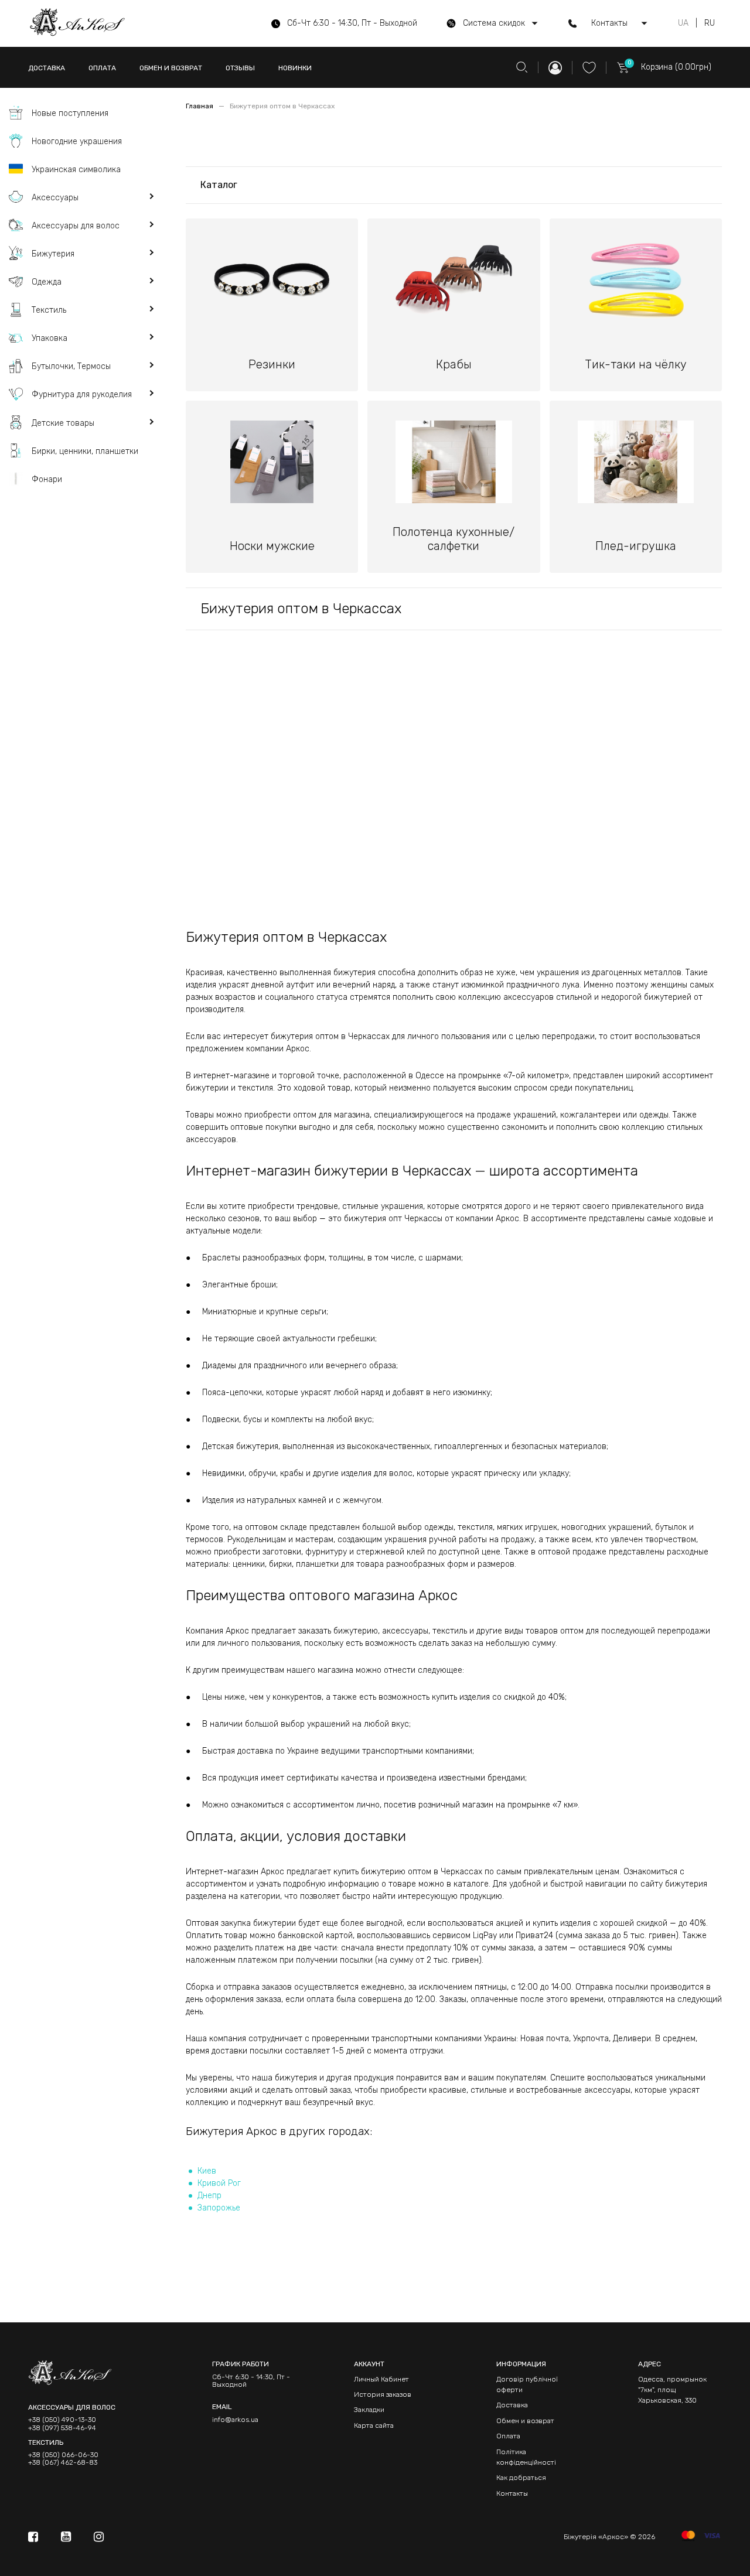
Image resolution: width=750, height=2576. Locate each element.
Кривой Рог (219, 2183)
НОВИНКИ (295, 68)
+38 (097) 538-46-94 (62, 2428)
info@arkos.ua (235, 2420)
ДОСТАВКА (47, 68)
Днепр (209, 2196)
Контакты (512, 2493)
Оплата (508, 2436)
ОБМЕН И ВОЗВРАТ (171, 68)
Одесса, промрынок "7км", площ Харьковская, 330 (672, 2390)
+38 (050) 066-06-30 (63, 2455)
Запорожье (219, 2208)
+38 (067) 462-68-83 (63, 2463)
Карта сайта (374, 2425)
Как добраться (521, 2478)
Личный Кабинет (381, 2379)
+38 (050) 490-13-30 (62, 2420)
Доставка (512, 2405)
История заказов (383, 2394)
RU (710, 23)
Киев (207, 2171)
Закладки (369, 2410)
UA (683, 23)
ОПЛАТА (102, 68)
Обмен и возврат (525, 2421)
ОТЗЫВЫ (240, 68)
